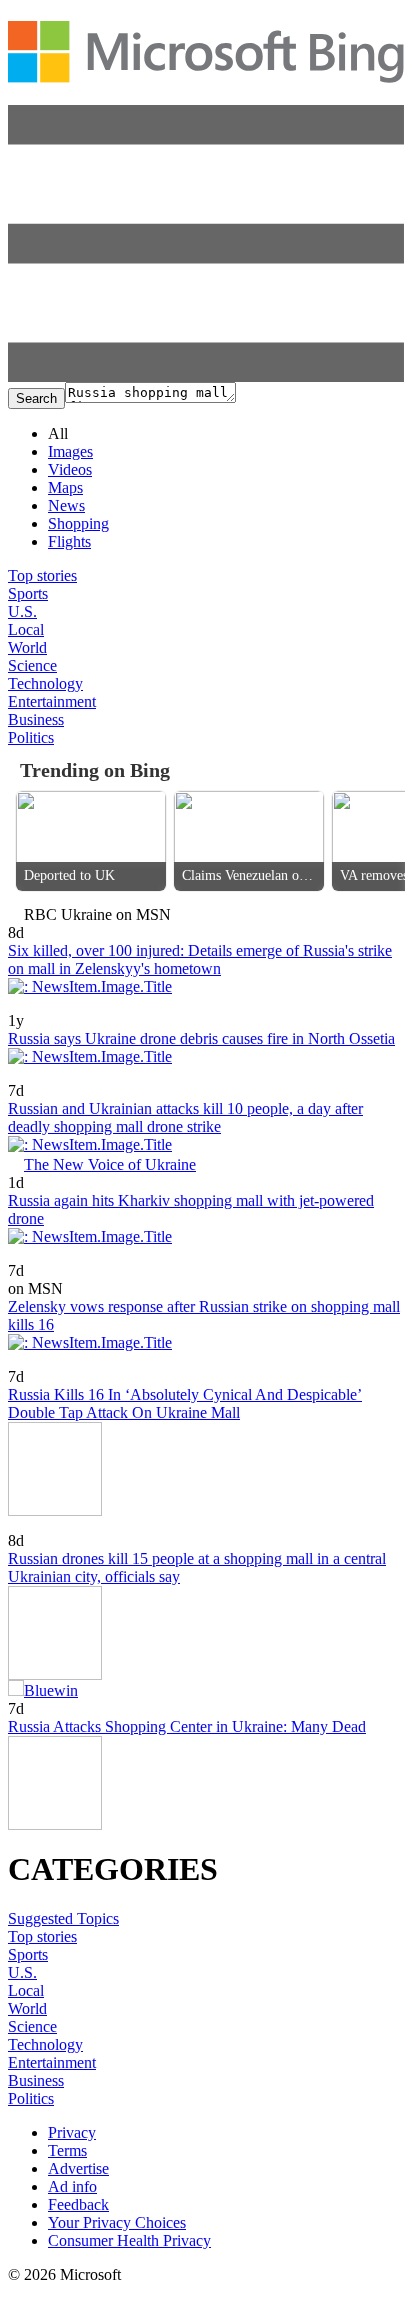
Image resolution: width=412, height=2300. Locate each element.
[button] (206, 376)
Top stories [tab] (42, 575)
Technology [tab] (45, 683)
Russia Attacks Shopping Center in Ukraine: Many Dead (187, 1726)
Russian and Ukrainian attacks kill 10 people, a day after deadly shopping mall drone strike (185, 1117)
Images (70, 451)
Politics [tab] (31, 737)
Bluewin (51, 1690)
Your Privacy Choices (117, 2222)
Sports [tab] (28, 593)
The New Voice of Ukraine (110, 1164)
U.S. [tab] (22, 611)
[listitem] (91, 841)
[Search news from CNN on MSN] (25, 1256)
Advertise (78, 2168)
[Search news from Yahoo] (36, 1362)
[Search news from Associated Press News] (43, 1006)
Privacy (72, 2132)
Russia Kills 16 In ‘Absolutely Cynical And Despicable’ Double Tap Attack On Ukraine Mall (185, 1403)
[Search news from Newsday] (54, 1076)
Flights (69, 541)
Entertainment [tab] (52, 701)
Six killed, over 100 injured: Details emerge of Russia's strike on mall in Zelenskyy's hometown (200, 959)
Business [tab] (36, 719)
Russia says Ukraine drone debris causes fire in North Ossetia (201, 1038)
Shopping (78, 523)
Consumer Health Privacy (129, 2240)
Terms (67, 2150)
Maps (65, 487)
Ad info (72, 2186)
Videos (70, 469)
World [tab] (27, 647)
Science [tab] (32, 665)
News (66, 505)
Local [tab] (26, 629)
